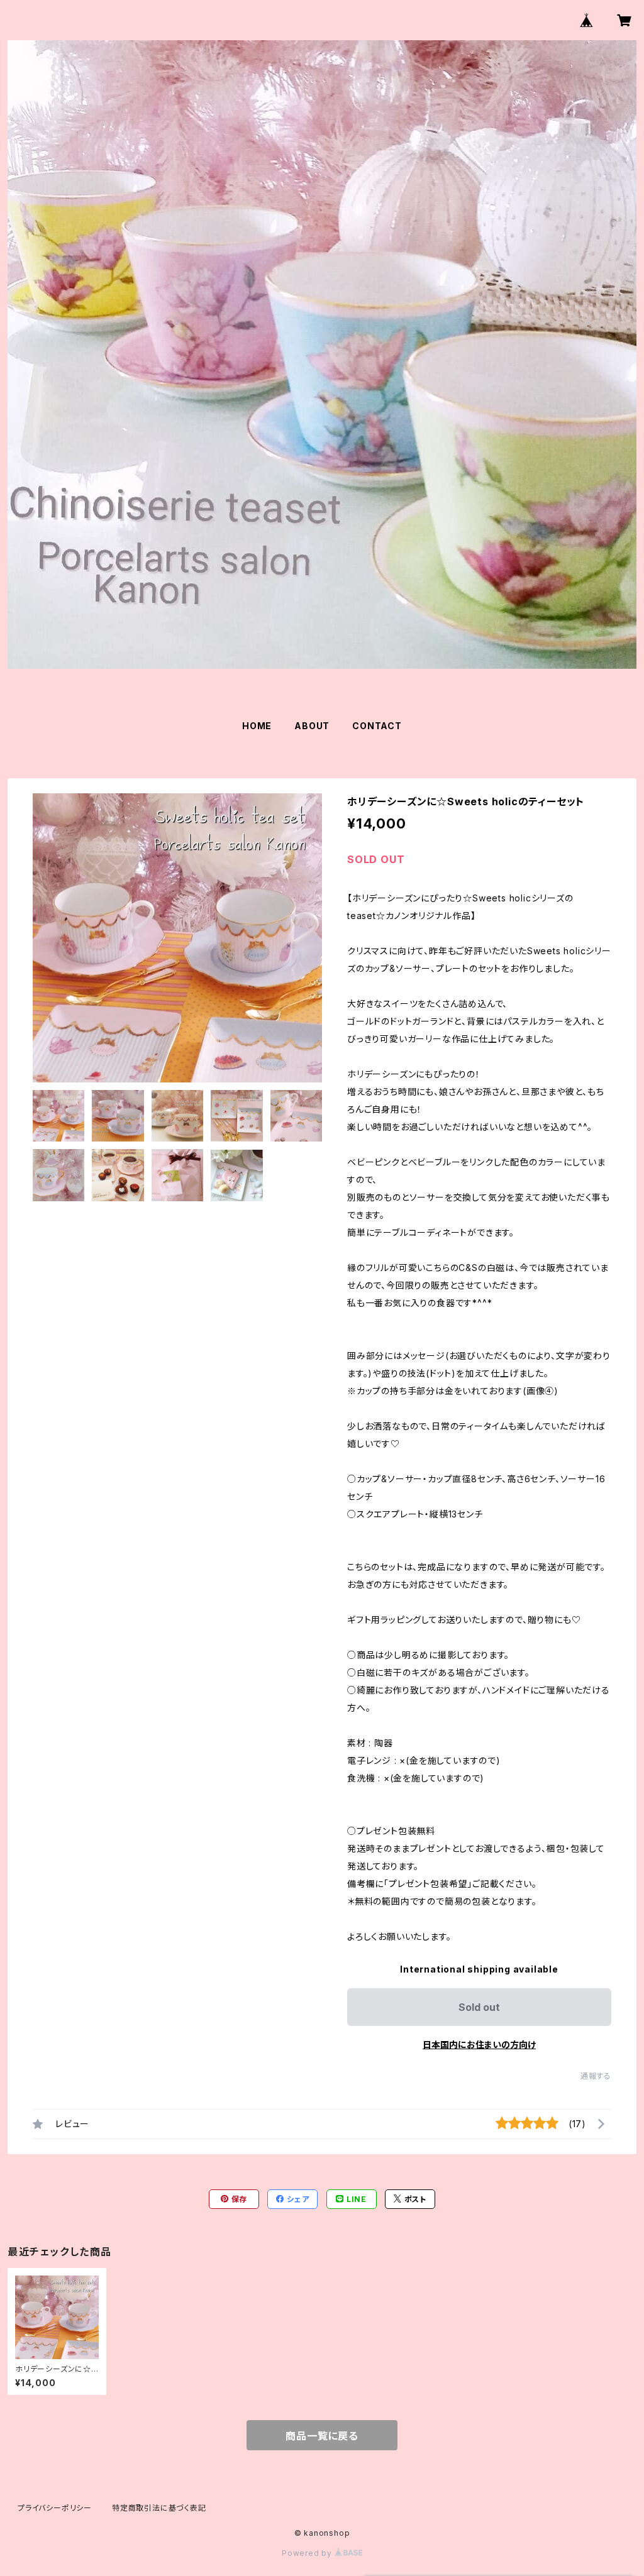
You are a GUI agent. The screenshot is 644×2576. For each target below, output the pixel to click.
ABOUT (312, 726)
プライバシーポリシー (55, 2508)
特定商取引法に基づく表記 (159, 2508)
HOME (257, 726)
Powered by (308, 2553)
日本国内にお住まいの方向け (479, 2045)
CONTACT (377, 726)
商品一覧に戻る (322, 2436)
